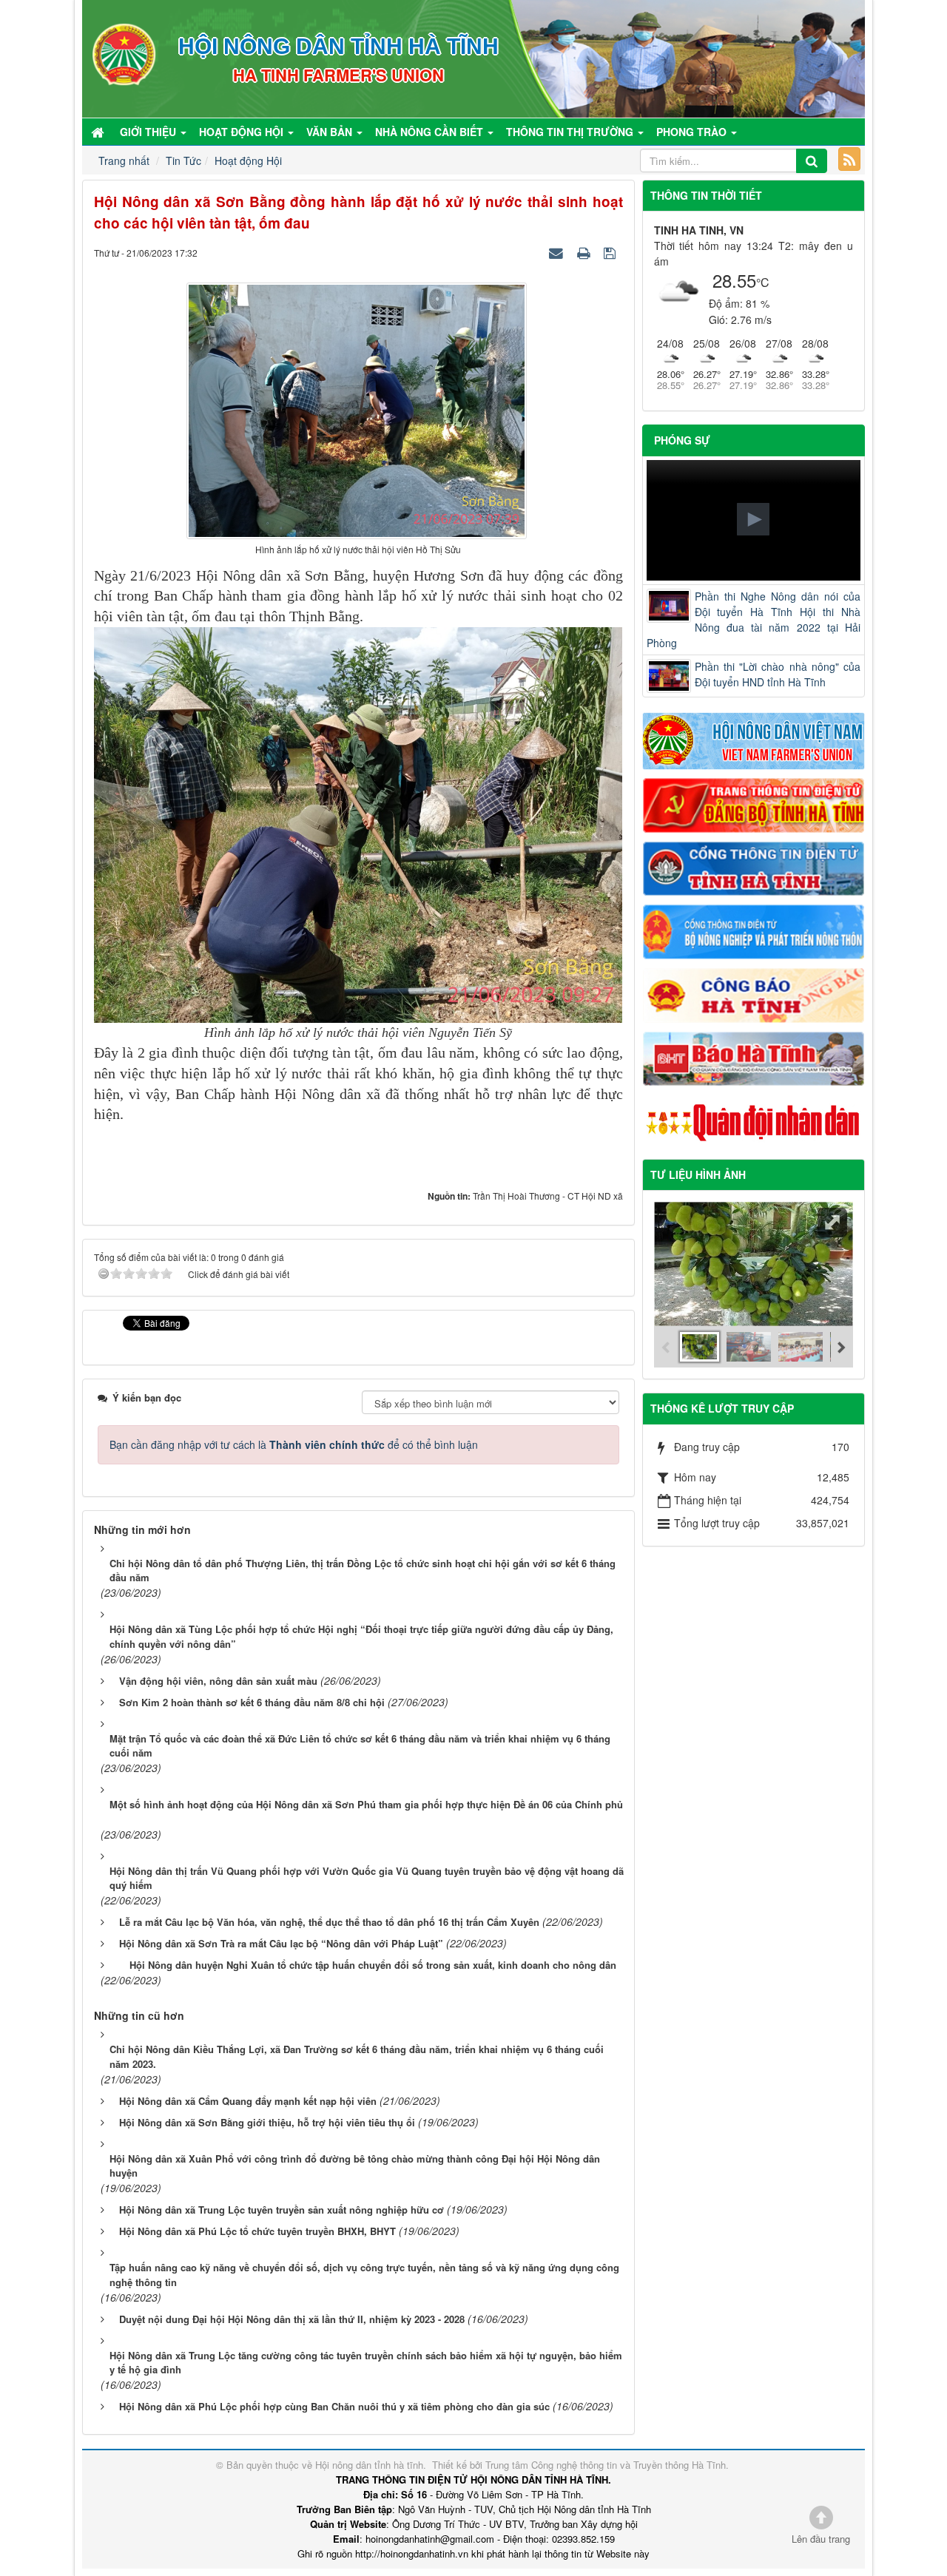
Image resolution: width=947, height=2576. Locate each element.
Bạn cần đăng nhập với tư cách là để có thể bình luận (294, 1444)
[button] (753, 519)
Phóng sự (682, 440)
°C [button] (763, 282)
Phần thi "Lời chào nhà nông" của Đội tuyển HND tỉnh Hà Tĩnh (778, 674)
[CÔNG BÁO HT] (754, 993)
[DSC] (754, 804)
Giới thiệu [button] (149, 132)
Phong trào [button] (693, 132)
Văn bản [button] (331, 132)
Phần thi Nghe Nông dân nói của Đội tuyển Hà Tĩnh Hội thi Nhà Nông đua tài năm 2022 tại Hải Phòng (754, 619)
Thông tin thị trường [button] (571, 132)
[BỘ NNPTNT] (754, 930)
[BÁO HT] (754, 1057)
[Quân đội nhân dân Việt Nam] (754, 1121)
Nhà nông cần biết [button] (431, 132)
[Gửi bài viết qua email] (558, 252)
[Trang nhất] (99, 132)
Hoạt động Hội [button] (243, 132)
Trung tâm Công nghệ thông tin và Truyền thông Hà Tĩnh (606, 2465)
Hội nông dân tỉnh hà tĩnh (369, 2465)
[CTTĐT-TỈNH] (754, 867)
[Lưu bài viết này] (611, 252)
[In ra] (585, 252)
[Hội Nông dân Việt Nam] (754, 740)
